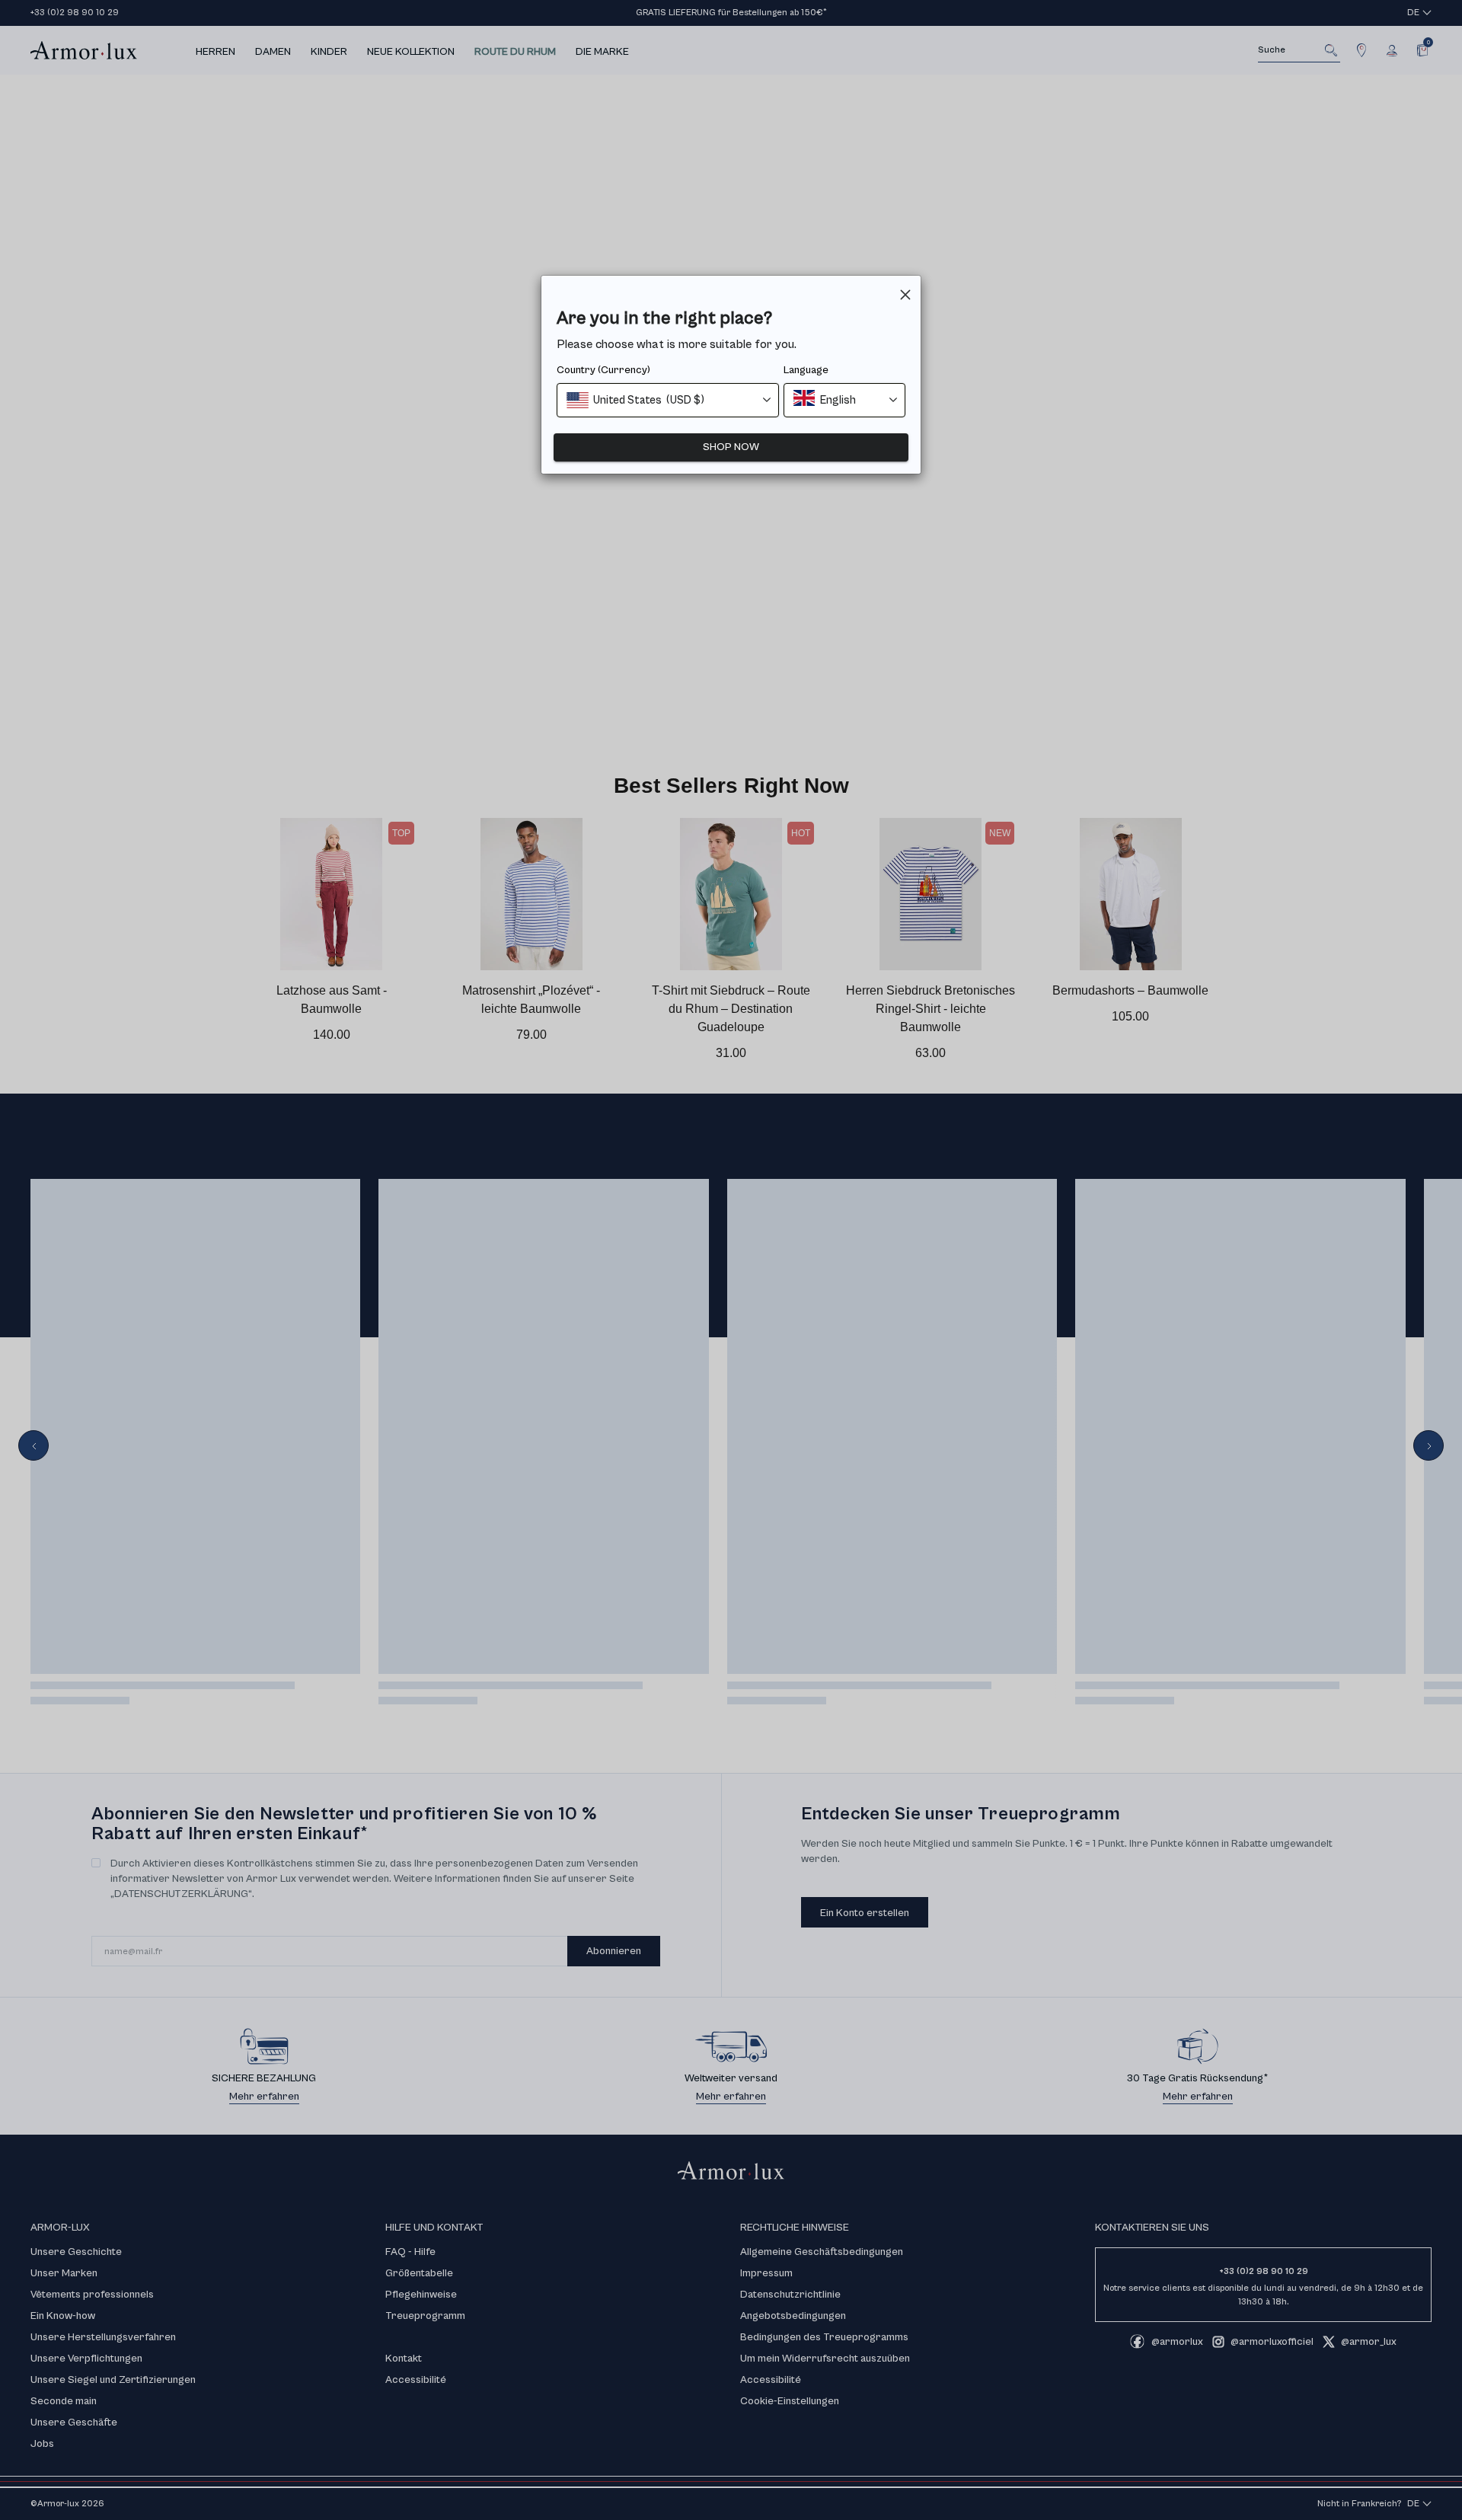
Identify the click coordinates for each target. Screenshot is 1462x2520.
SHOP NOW (731, 447)
